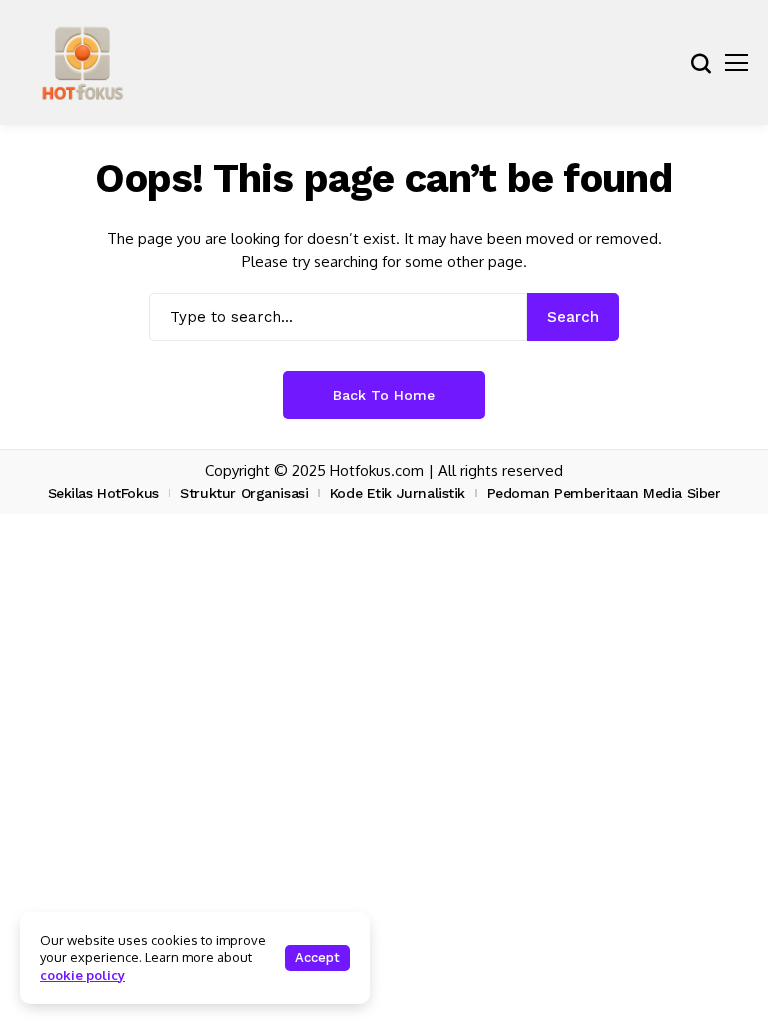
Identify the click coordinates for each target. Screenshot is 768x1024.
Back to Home (384, 395)
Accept (317, 957)
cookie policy (82, 975)
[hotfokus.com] (82, 62)
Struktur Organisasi (244, 493)
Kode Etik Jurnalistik (397, 493)
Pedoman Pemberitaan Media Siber (604, 493)
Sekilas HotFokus (103, 493)
